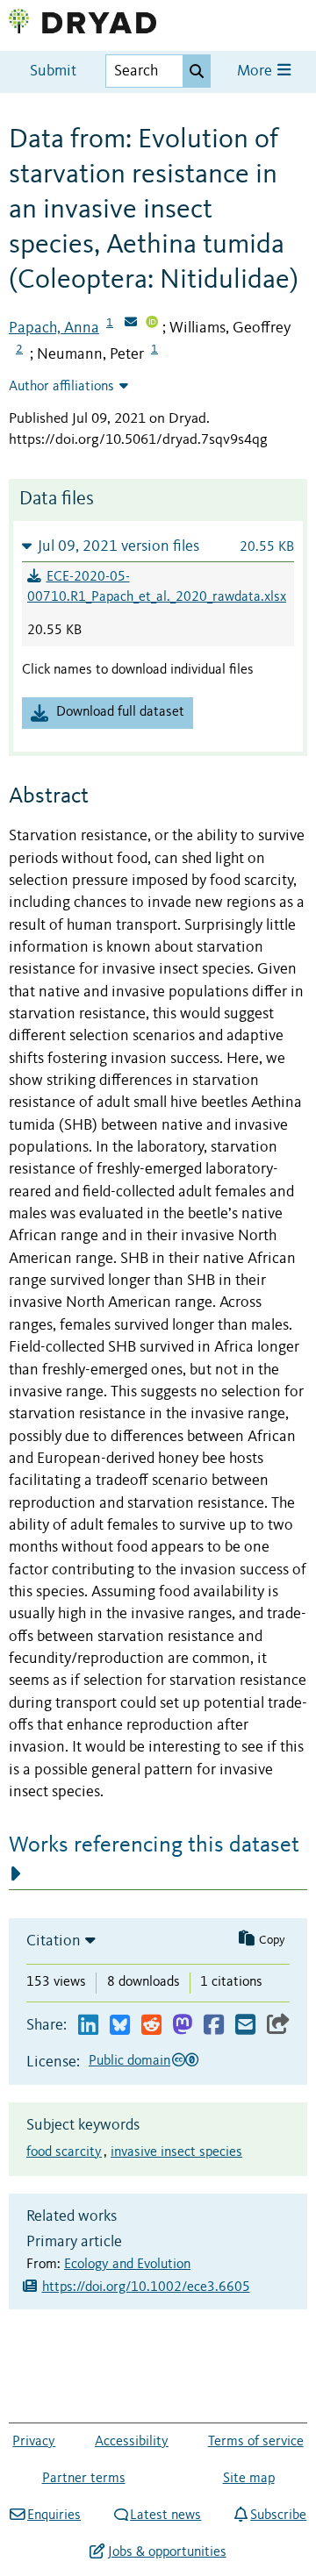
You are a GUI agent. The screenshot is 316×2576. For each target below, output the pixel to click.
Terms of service (256, 2442)
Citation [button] (54, 1941)
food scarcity (64, 2152)
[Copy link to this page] (278, 2026)
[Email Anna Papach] (131, 324)
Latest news (165, 2515)
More (256, 71)
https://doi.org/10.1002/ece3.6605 (146, 2287)
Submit (53, 71)
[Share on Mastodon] (182, 2026)
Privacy (34, 2442)
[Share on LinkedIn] (88, 2026)
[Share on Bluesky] (120, 2026)
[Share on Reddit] (151, 2026)
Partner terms (84, 2479)
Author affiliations (61, 387)
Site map (249, 2479)
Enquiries (54, 2515)
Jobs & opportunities (167, 2552)
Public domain (129, 2061)
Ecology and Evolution (127, 2265)
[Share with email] (245, 2026)
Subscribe (278, 2515)
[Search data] (197, 71)
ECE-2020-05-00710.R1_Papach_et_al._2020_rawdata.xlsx (157, 588)
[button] (158, 546)
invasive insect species (176, 2152)
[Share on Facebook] (214, 2026)
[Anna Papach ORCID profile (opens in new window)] (152, 324)
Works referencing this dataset (154, 1845)
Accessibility (132, 2442)
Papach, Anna (54, 328)
